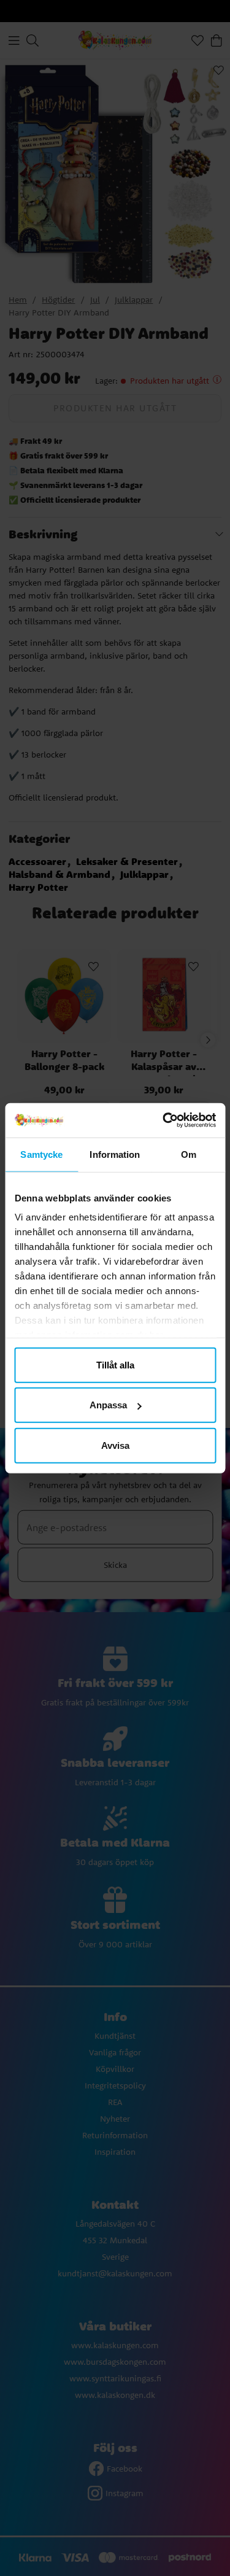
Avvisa (115, 1445)
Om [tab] (189, 1154)
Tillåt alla (115, 1364)
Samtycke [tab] (41, 1154)
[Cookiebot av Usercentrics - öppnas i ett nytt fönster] (164, 1120)
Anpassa (108, 1405)
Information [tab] (115, 1154)
